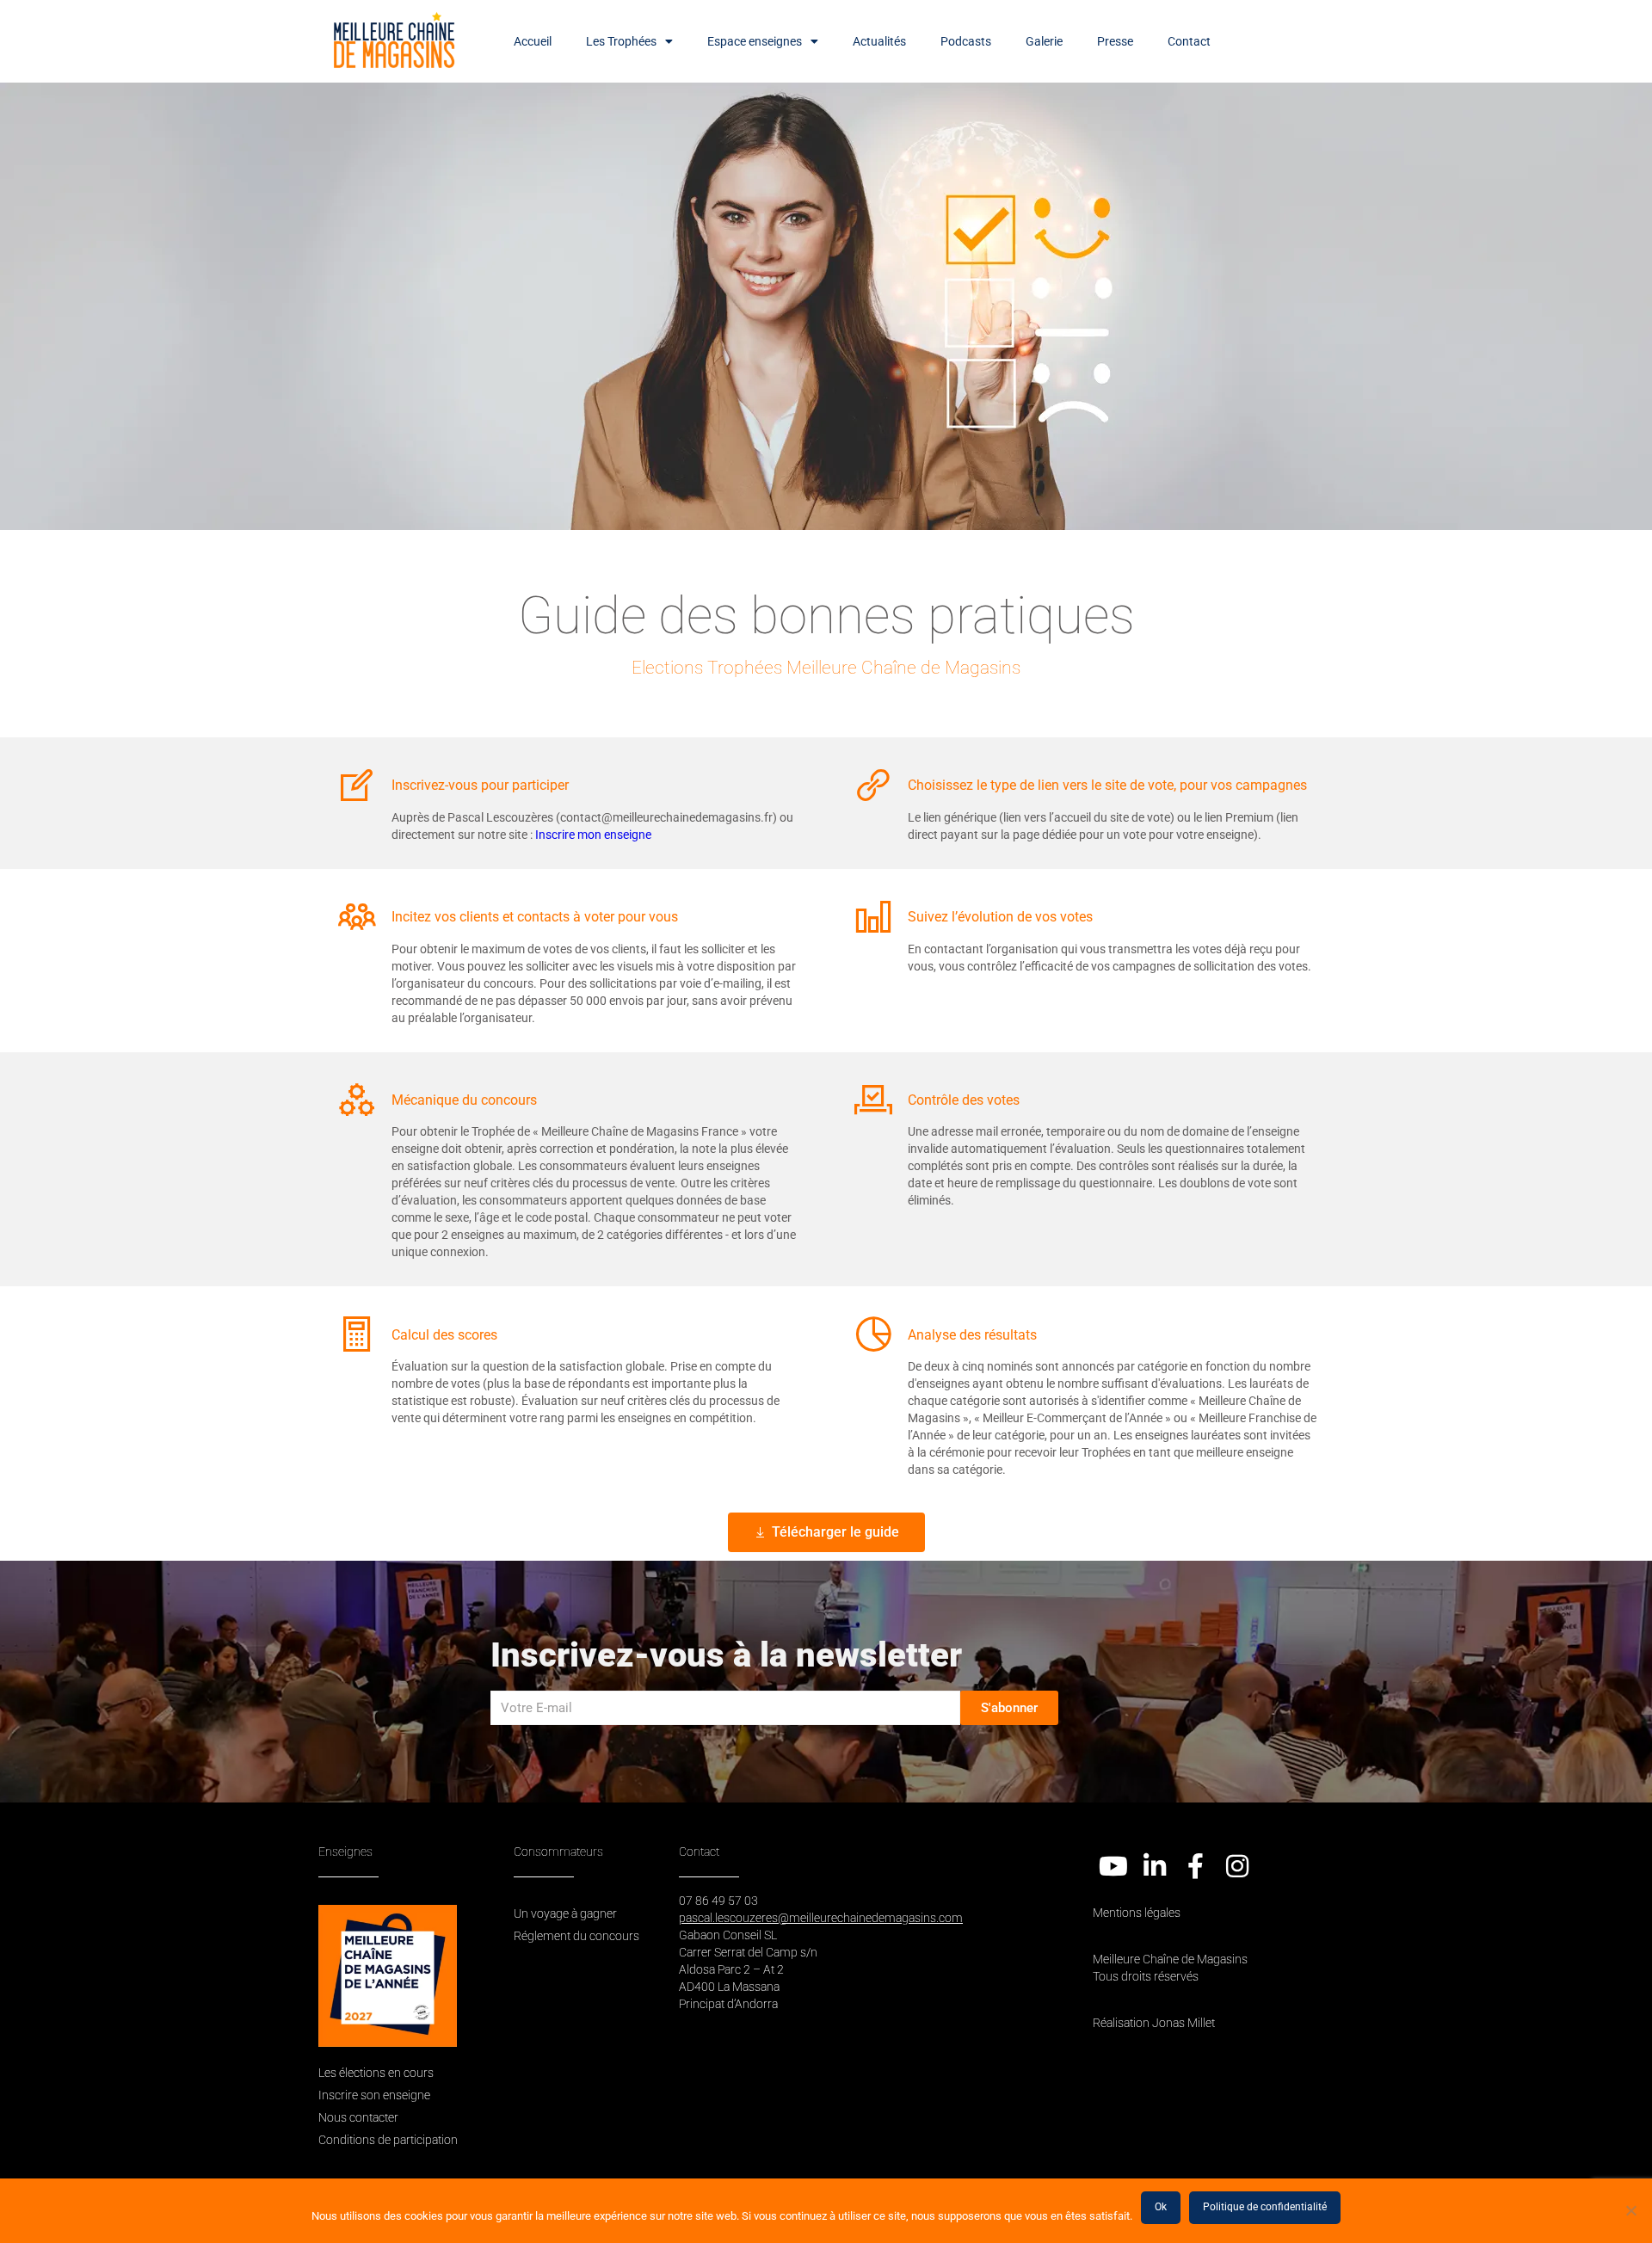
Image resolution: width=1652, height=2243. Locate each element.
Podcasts (966, 41)
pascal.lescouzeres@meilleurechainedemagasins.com (821, 1918)
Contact (1189, 41)
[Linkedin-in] (1155, 1866)
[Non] (1630, 2210)
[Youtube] (1113, 1866)
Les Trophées (621, 41)
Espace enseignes (755, 41)
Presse (1115, 41)
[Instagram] (1237, 1866)
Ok (1161, 2207)
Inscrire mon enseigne (593, 835)
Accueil (533, 41)
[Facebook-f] (1196, 1866)
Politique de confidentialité (1265, 2207)
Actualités (879, 41)
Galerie (1044, 41)
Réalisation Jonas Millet (1154, 2023)
